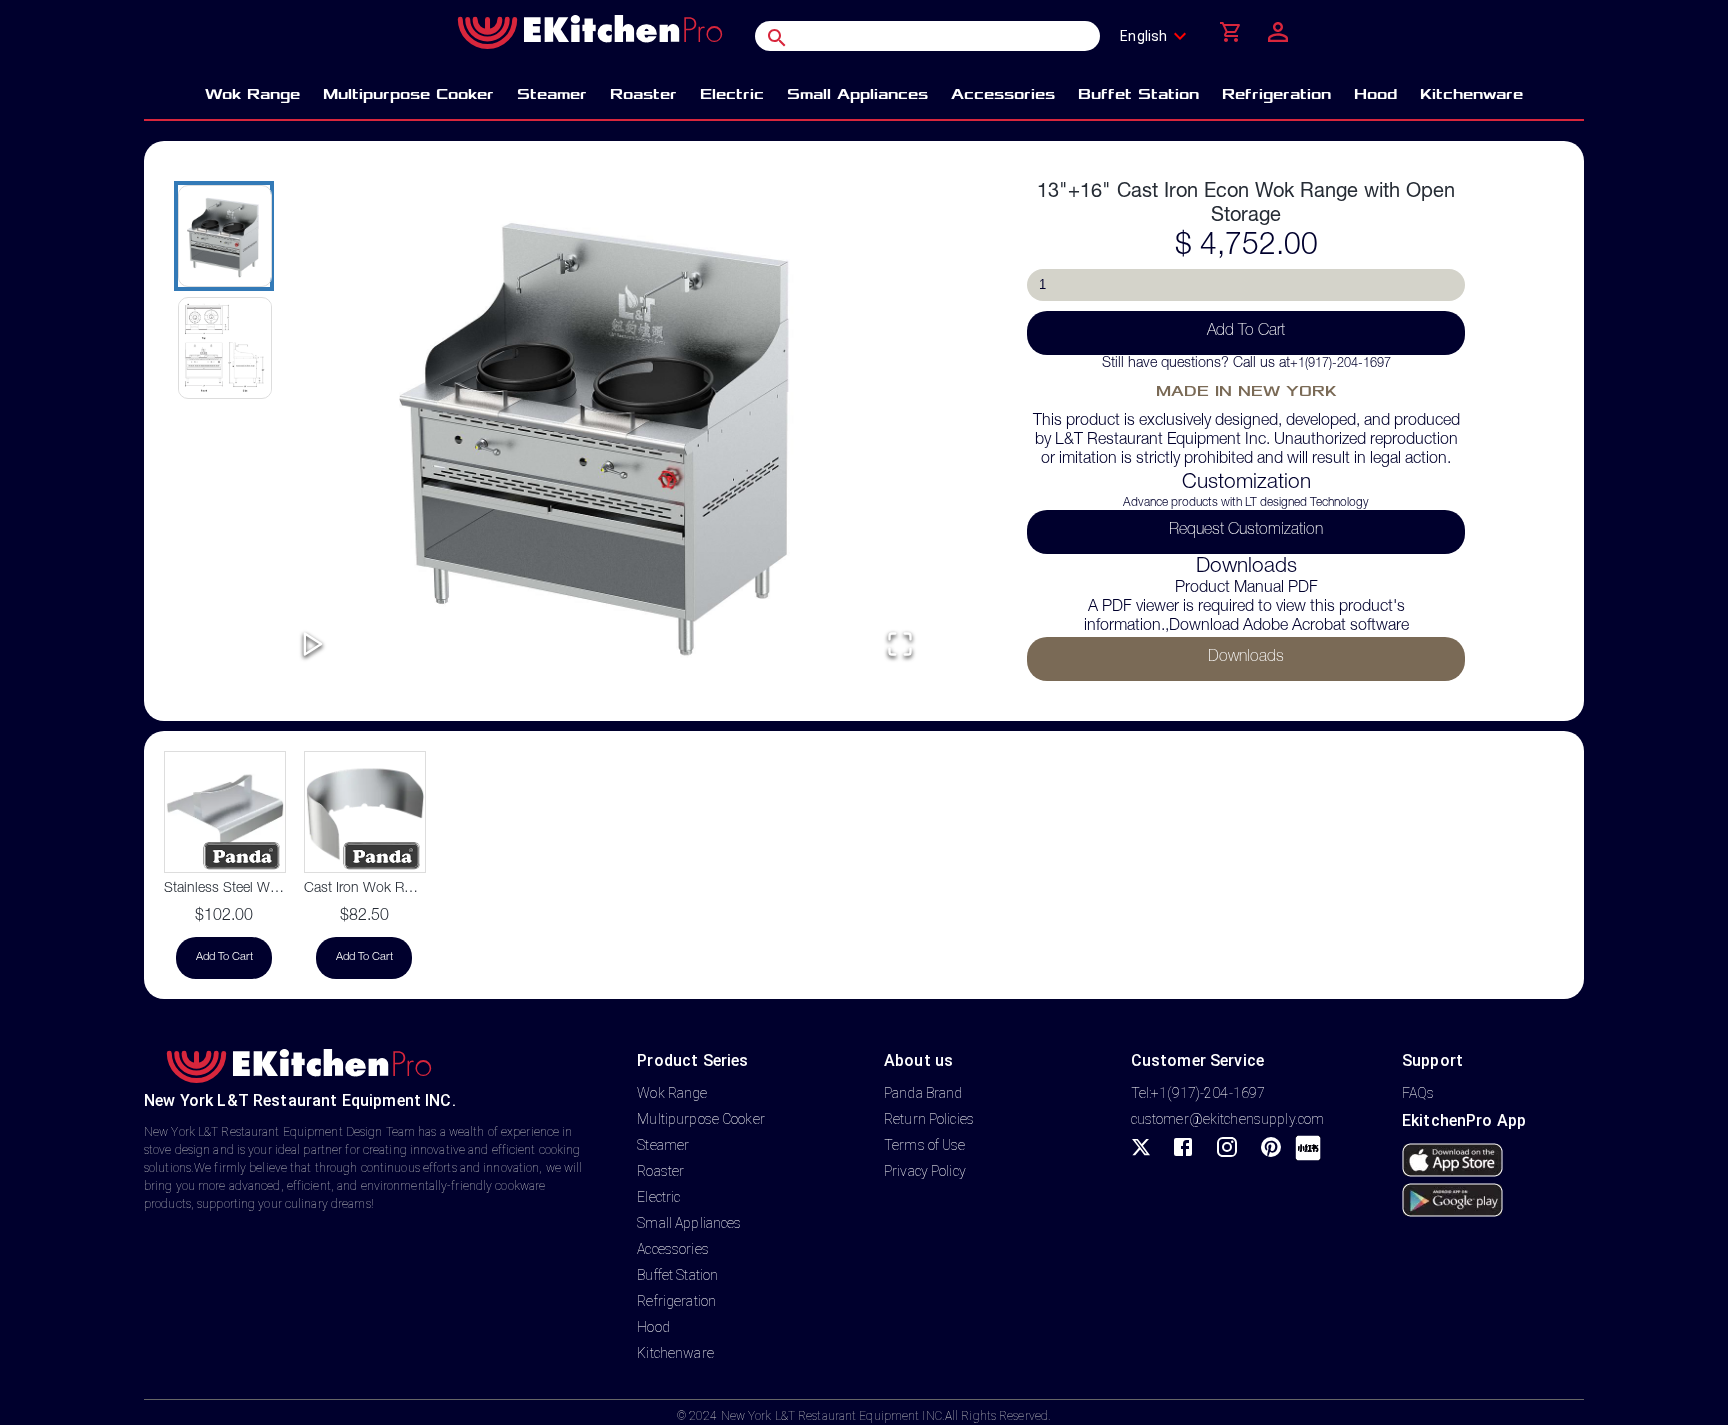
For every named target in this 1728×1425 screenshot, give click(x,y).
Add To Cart (1246, 332)
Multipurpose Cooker (701, 1119)
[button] (606, 431)
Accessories (672, 1249)
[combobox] (1159, 36)
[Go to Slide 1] (224, 236)
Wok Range (672, 1093)
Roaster (660, 1171)
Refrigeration (676, 1301)
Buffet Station (677, 1275)
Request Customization (1246, 531)
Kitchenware (675, 1353)
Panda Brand (923, 1093)
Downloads (1246, 658)
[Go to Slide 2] (224, 348)
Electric (658, 1197)
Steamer (663, 1145)
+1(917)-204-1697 (1340, 364)
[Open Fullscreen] (900, 645)
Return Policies (929, 1119)
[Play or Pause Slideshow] (313, 645)
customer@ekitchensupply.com (1228, 1119)
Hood (653, 1327)
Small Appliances (689, 1223)
